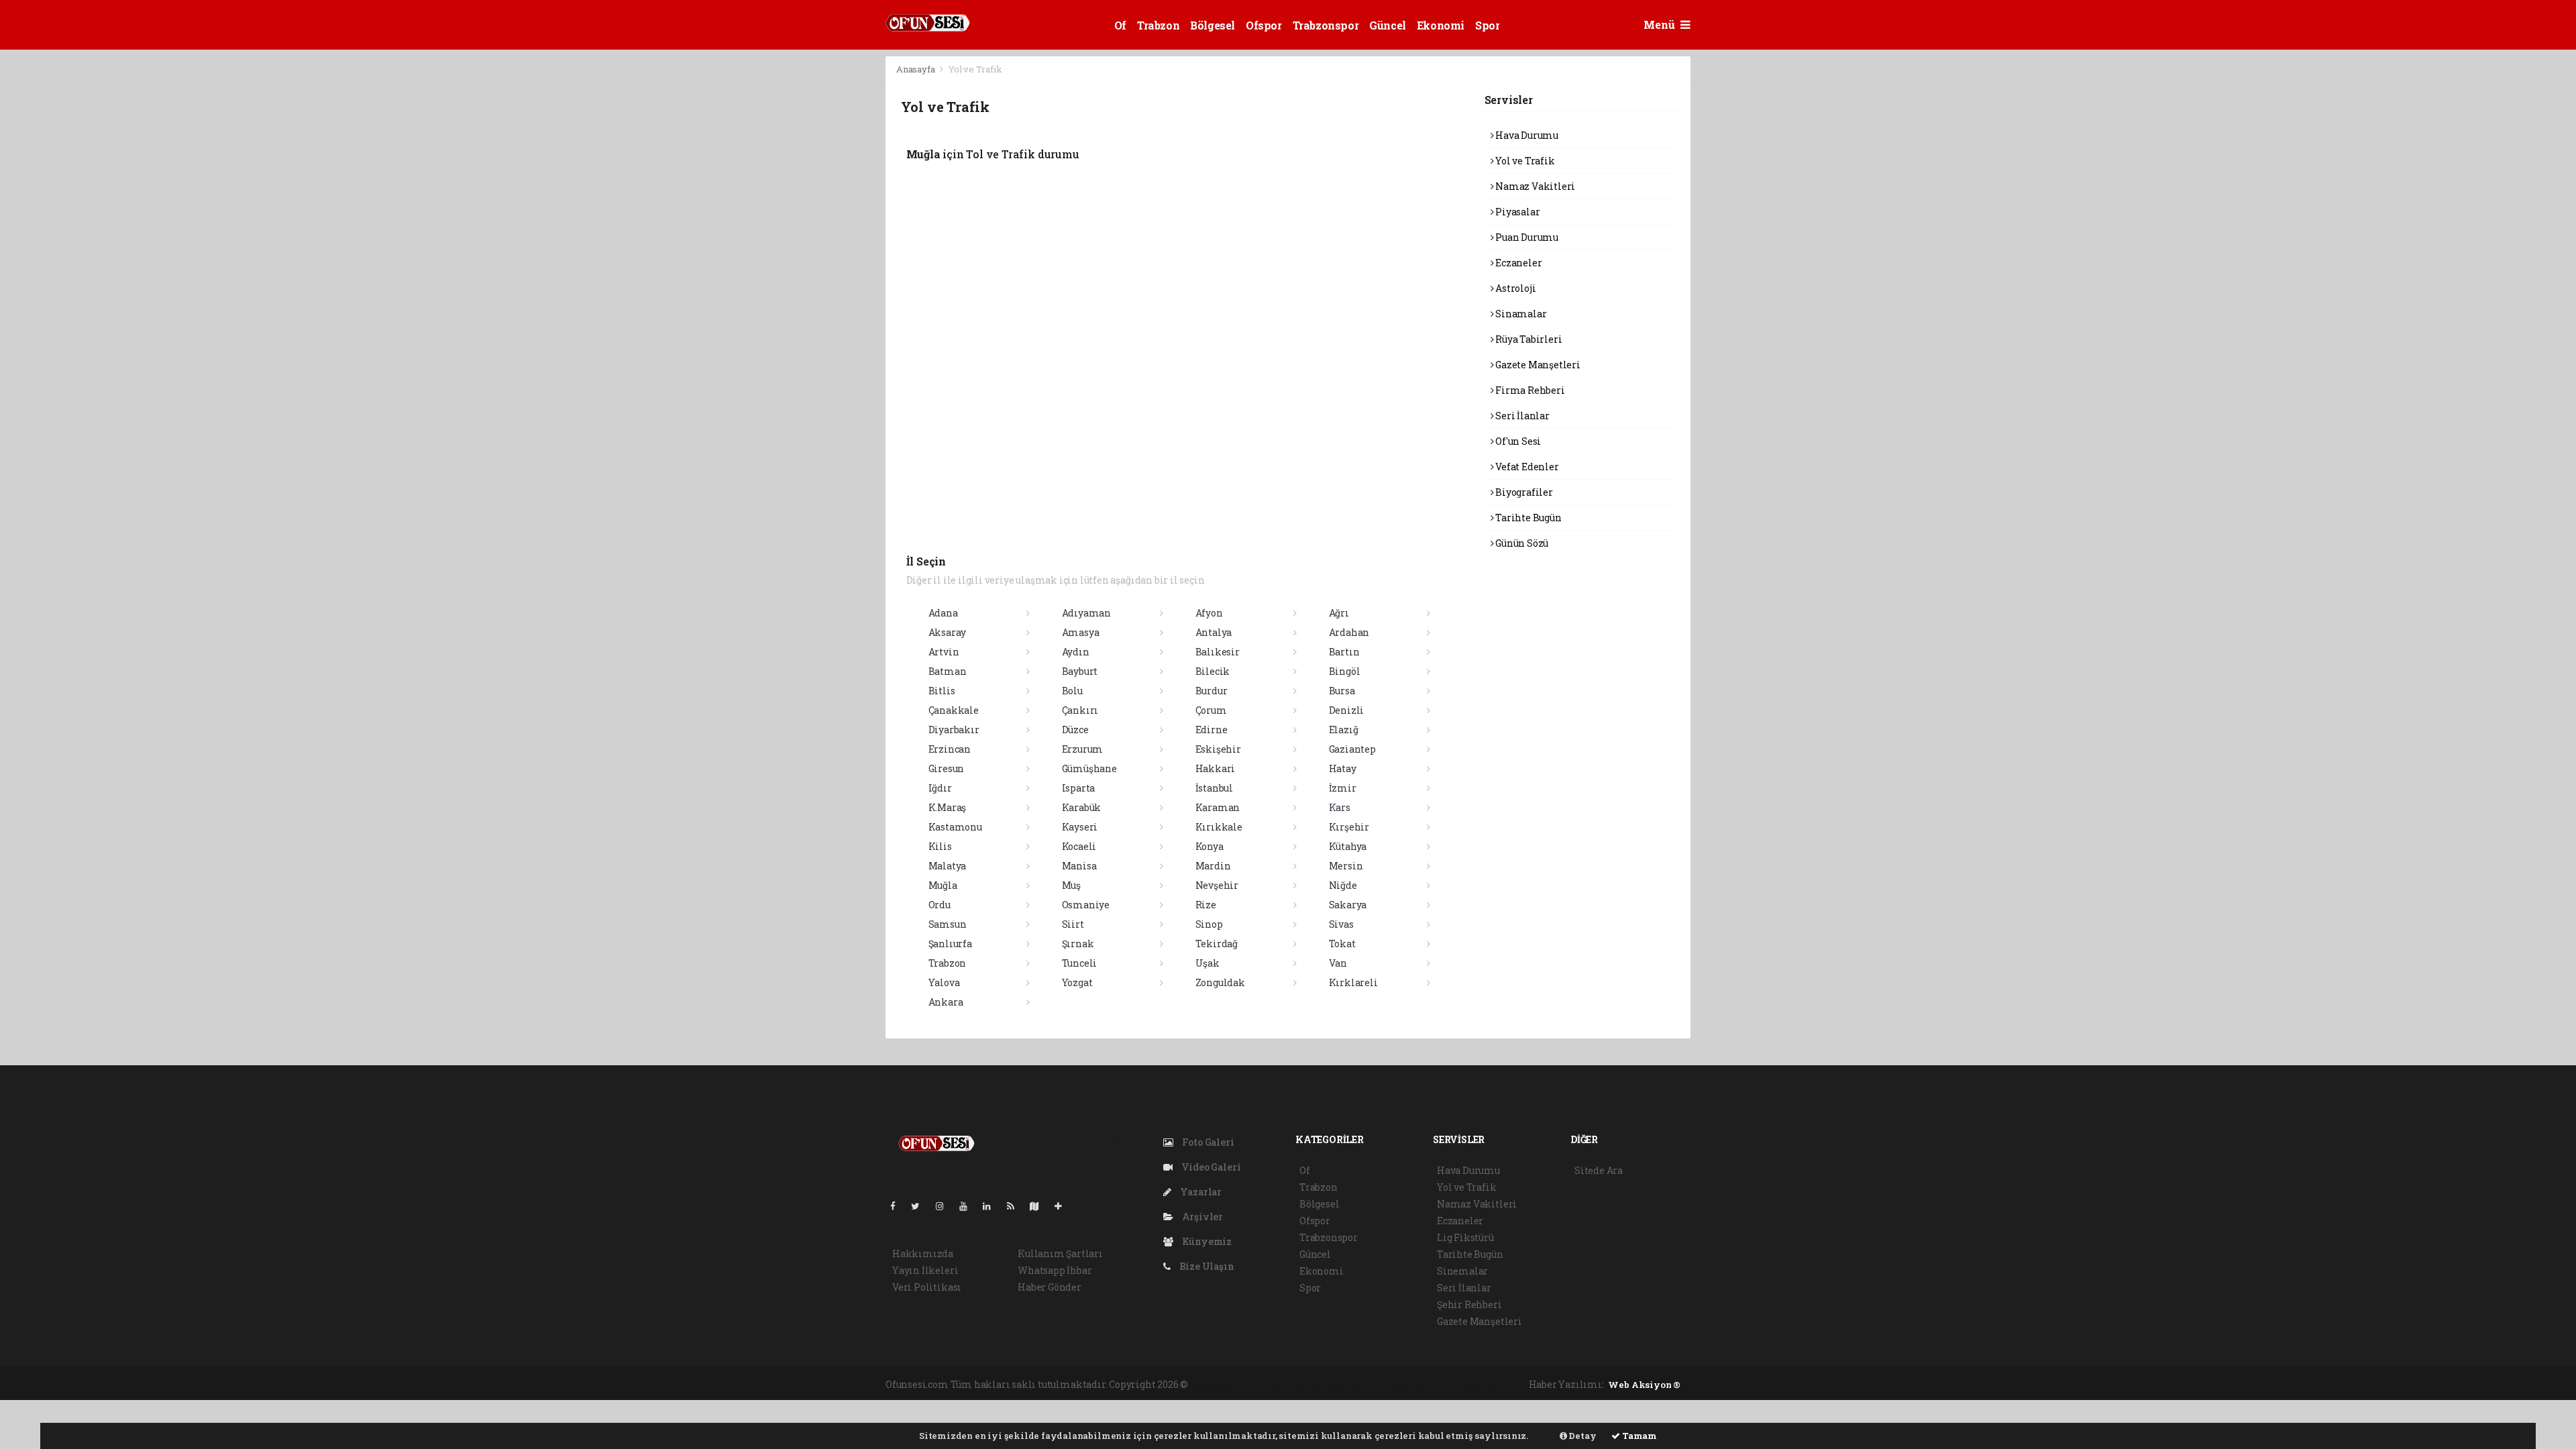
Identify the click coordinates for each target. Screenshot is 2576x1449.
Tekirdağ (1217, 944)
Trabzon (1158, 25)
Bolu (1072, 691)
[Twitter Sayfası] (921, 1206)
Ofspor (1264, 25)
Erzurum (1083, 749)
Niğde (1343, 885)
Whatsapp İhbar (1055, 1270)
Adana (943, 613)
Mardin (1213, 866)
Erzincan (950, 749)
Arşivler (1201, 1217)
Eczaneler (1517, 263)
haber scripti (1354, 1384)
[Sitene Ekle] (1064, 1206)
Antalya (1214, 632)
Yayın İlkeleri (925, 1270)
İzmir (1343, 788)
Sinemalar (1462, 1271)
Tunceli (1080, 963)
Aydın (1076, 652)
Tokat (1342, 944)
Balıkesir (1218, 652)
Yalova (944, 982)
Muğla (943, 885)
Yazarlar (1200, 1192)
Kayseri (1080, 827)
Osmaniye (1086, 905)
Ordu (940, 905)
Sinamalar (1520, 314)
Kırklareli (1353, 982)
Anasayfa (916, 69)
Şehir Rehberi (1469, 1304)
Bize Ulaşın (1206, 1266)
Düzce (1075, 730)
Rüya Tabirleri (1527, 339)
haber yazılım (1419, 1384)
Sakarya (1348, 905)
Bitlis (942, 691)
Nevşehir (1217, 885)
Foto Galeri (1207, 1142)
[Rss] (1016, 1206)
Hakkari (1216, 768)
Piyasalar (1516, 212)
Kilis (940, 846)
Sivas (1341, 924)
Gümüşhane (1089, 768)
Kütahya (1348, 846)
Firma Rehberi (1529, 390)
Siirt (1073, 924)
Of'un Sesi (1517, 441)
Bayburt (1080, 671)
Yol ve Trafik (1524, 161)
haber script (1483, 1384)
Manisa (1079, 866)
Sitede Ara (1599, 1170)
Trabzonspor (1326, 25)
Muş (1071, 885)
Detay (1582, 1436)
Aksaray (948, 632)
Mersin (1346, 866)
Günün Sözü (1521, 543)
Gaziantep (1352, 749)
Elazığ (1344, 730)
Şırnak (1078, 944)
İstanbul (1214, 788)
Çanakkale (954, 710)
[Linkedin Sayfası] (992, 1206)
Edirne (1212, 730)
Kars (1340, 807)
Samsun (948, 924)
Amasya (1081, 632)
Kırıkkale (1219, 827)
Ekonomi (1441, 25)
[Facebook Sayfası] (898, 1206)
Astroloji (1514, 288)
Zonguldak (1220, 982)
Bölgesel (1213, 25)
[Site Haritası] (1040, 1206)
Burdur (1212, 691)
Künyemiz (1206, 1241)
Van (1338, 963)
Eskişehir (1218, 749)
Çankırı (1080, 710)
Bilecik (1213, 671)
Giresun (947, 768)
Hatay (1343, 768)
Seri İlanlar (1521, 416)
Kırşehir (1349, 827)
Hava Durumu (1526, 135)
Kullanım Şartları (1060, 1253)
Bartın (1344, 652)
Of (1120, 25)
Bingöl (1345, 671)
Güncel (1388, 25)
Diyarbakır (954, 730)
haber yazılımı (1225, 1384)
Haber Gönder (1050, 1287)
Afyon (1209, 613)
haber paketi (1292, 1384)
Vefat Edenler (1526, 467)
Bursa (1342, 691)
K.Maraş (948, 807)
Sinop (1209, 924)
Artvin (944, 652)
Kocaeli (1079, 846)
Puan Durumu (1526, 237)
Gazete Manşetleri (1537, 365)
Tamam (1639, 1436)
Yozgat (1077, 982)
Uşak (1207, 963)
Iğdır (940, 788)
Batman (948, 671)
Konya (1210, 846)
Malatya (948, 866)
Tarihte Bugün (1527, 518)
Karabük (1082, 807)
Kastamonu (955, 827)
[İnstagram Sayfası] (945, 1206)
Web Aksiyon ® (1644, 1385)
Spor (1487, 25)
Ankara (946, 1002)
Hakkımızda (923, 1253)
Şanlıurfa (950, 944)
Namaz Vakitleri (1534, 186)
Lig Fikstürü (1465, 1237)
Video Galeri (1210, 1167)
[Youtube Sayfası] (969, 1206)
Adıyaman (1086, 613)
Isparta (1079, 788)
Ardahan (1349, 632)
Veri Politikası (927, 1287)
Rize (1206, 905)
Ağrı (1339, 613)
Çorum (1211, 710)
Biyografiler (1523, 492)
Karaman (1218, 807)
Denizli (1347, 710)
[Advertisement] (825, 257)
